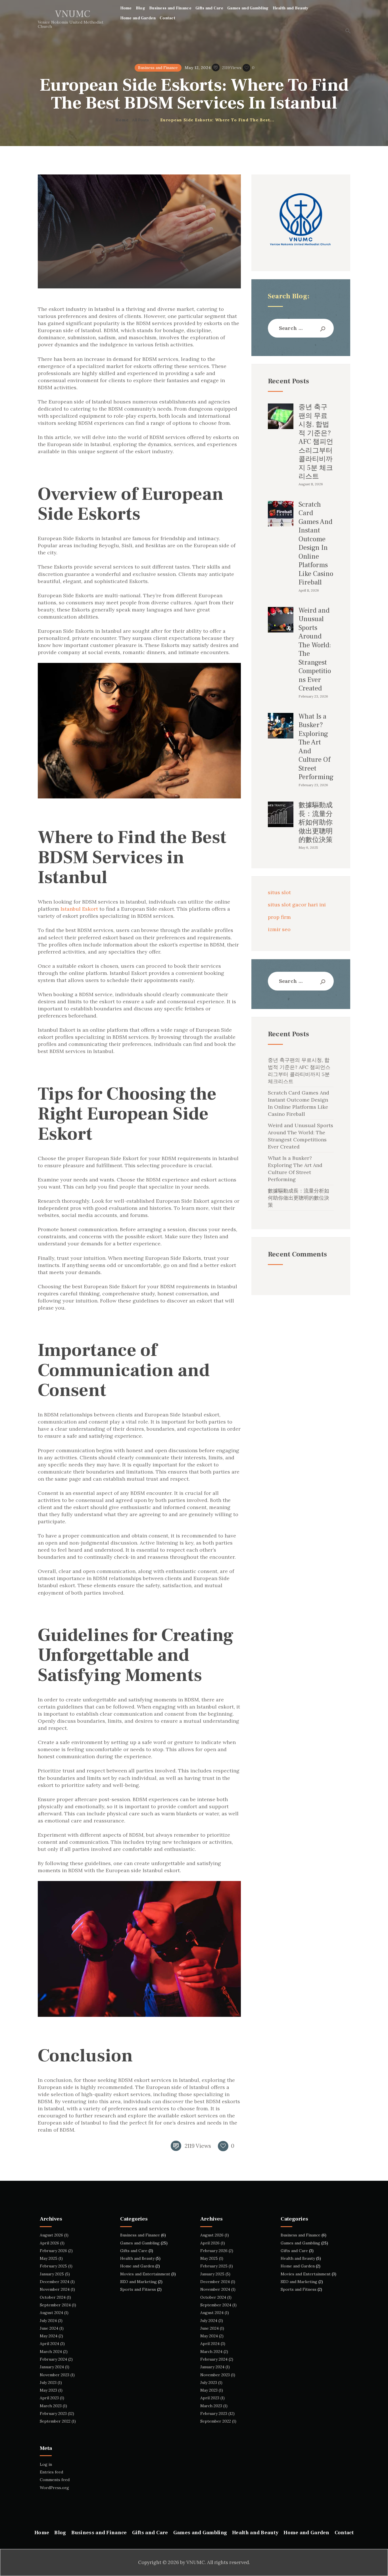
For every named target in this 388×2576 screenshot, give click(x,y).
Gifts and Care (134, 2251)
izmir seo (279, 929)
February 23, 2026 (313, 696)
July (48, 2321)
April (49, 2243)
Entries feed (51, 2472)
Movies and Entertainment (145, 2274)
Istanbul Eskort (79, 909)
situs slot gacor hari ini (297, 905)
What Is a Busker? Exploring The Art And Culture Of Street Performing (316, 747)
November (55, 2289)
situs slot (279, 892)
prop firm (279, 917)
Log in (46, 2464)
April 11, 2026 (309, 590)
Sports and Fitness (138, 2289)
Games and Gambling (140, 2243)
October (53, 2297)
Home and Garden (137, 2266)
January (52, 2274)
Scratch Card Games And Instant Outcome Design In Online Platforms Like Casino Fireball (316, 544)
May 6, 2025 (308, 847)
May (49, 2258)
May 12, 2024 (198, 68)
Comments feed (55, 2480)
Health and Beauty (137, 2258)
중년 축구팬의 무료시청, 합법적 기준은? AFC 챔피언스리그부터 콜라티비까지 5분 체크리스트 (316, 442)
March (51, 2352)
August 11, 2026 (311, 484)
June (49, 2328)
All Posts (140, 120)
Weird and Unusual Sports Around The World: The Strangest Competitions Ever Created (315, 650)
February (53, 2251)
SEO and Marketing (138, 2282)
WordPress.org (54, 2488)
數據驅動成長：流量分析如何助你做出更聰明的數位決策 (316, 823)
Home (122, 120)
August (51, 2235)
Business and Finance (158, 68)
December (55, 2282)
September (55, 2305)
